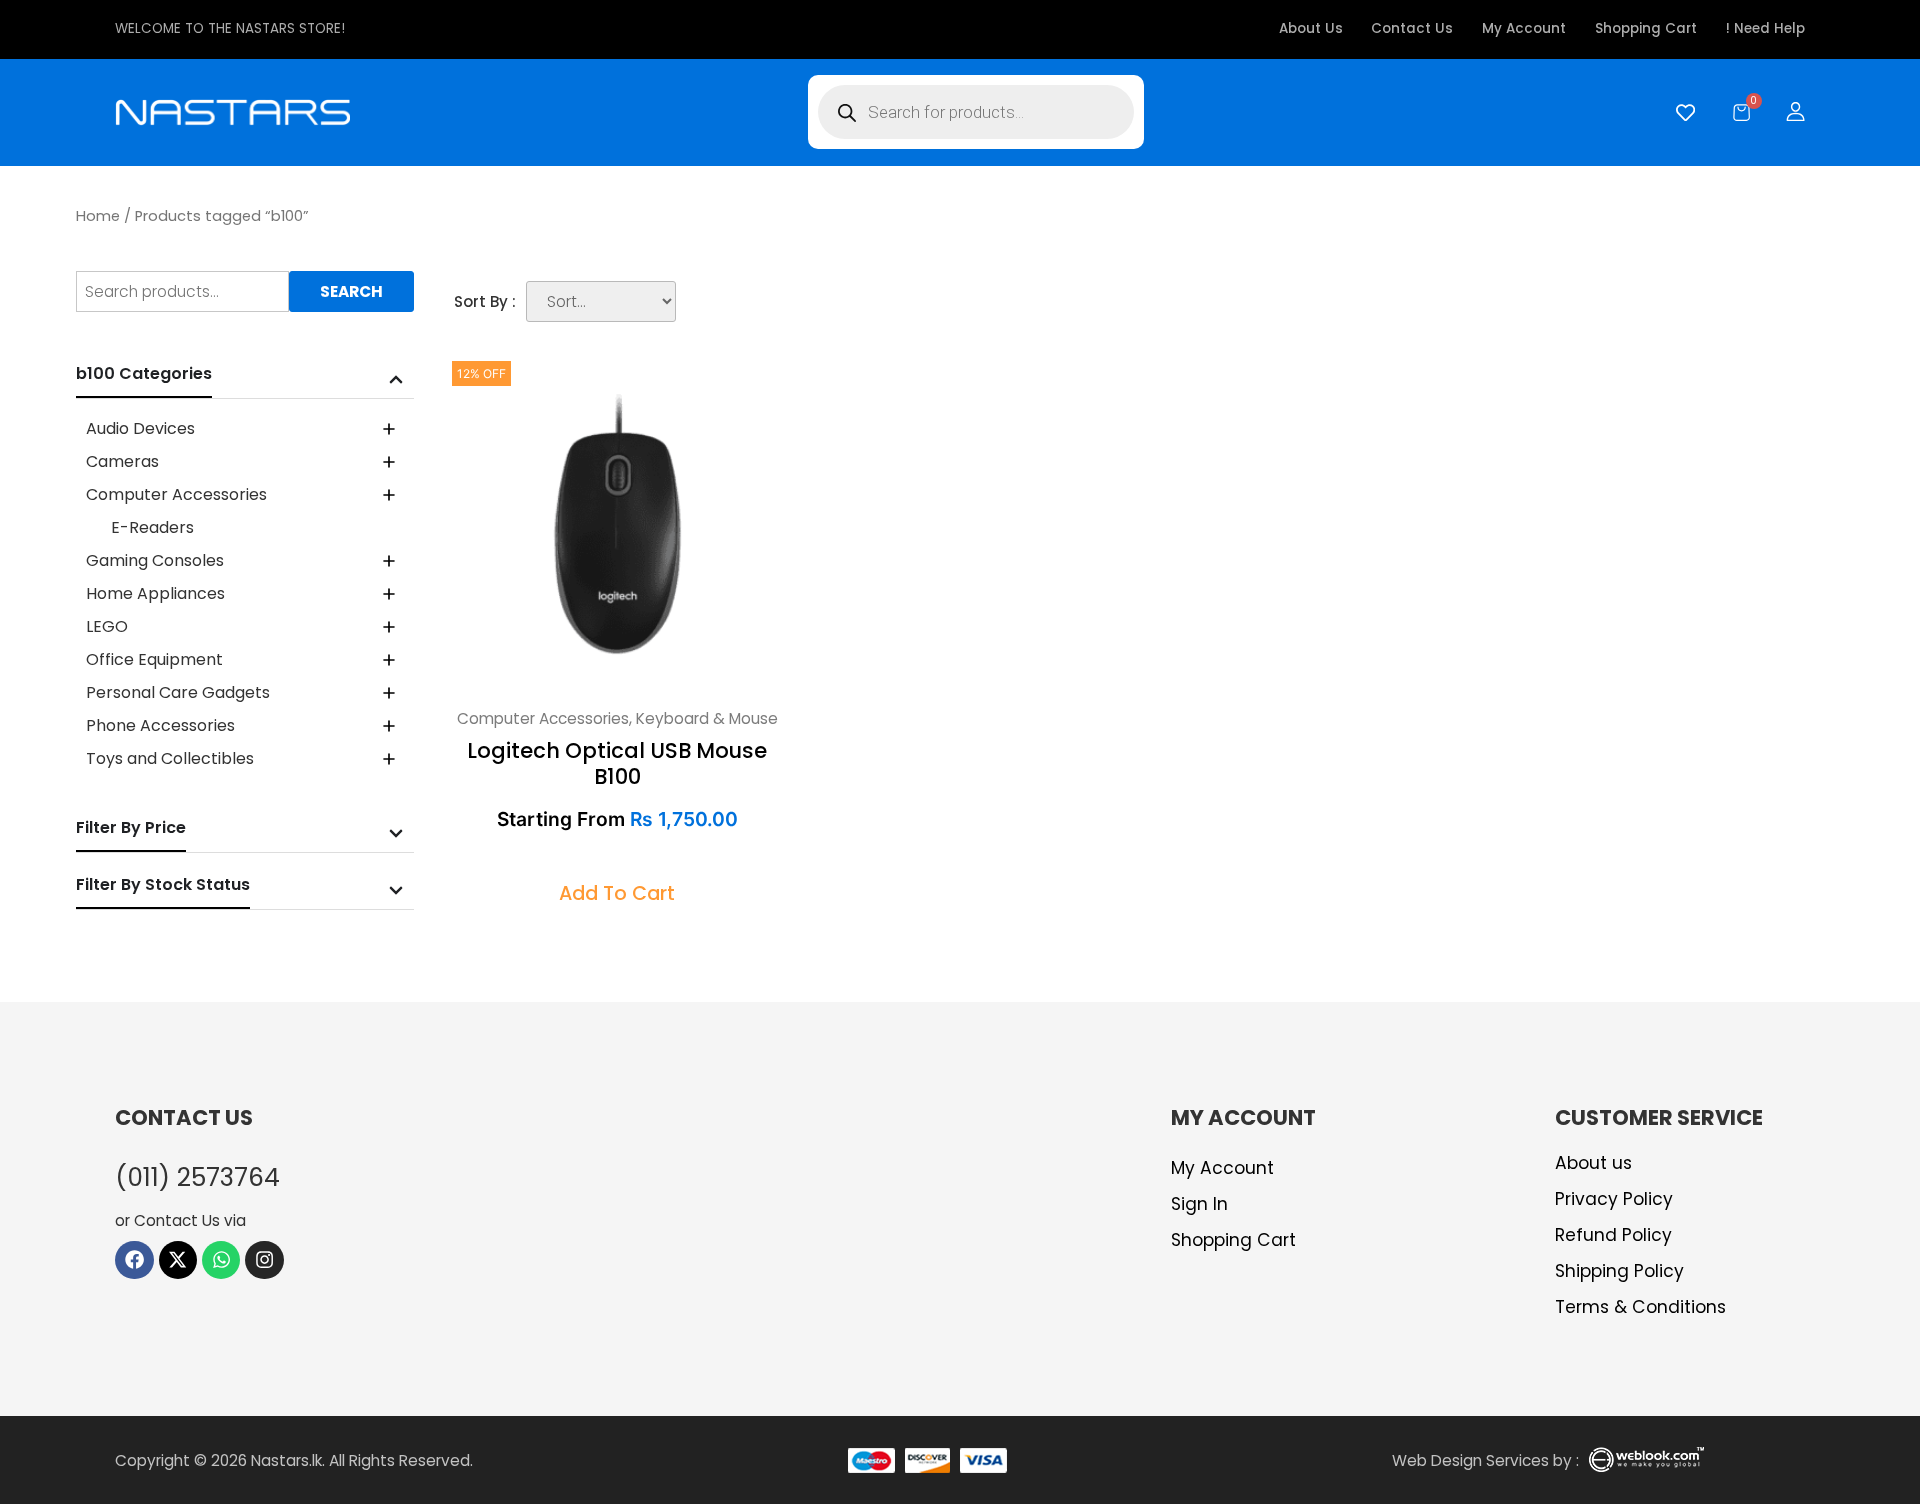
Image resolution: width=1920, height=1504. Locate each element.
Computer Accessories (543, 718)
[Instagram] (264, 1260)
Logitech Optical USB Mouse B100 (617, 763)
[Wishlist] (1680, 112)
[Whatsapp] (221, 1260)
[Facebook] (134, 1260)
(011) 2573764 (197, 1177)
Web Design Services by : (1485, 1460)
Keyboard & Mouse (707, 718)
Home (98, 216)
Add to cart (617, 893)
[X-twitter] (178, 1260)
